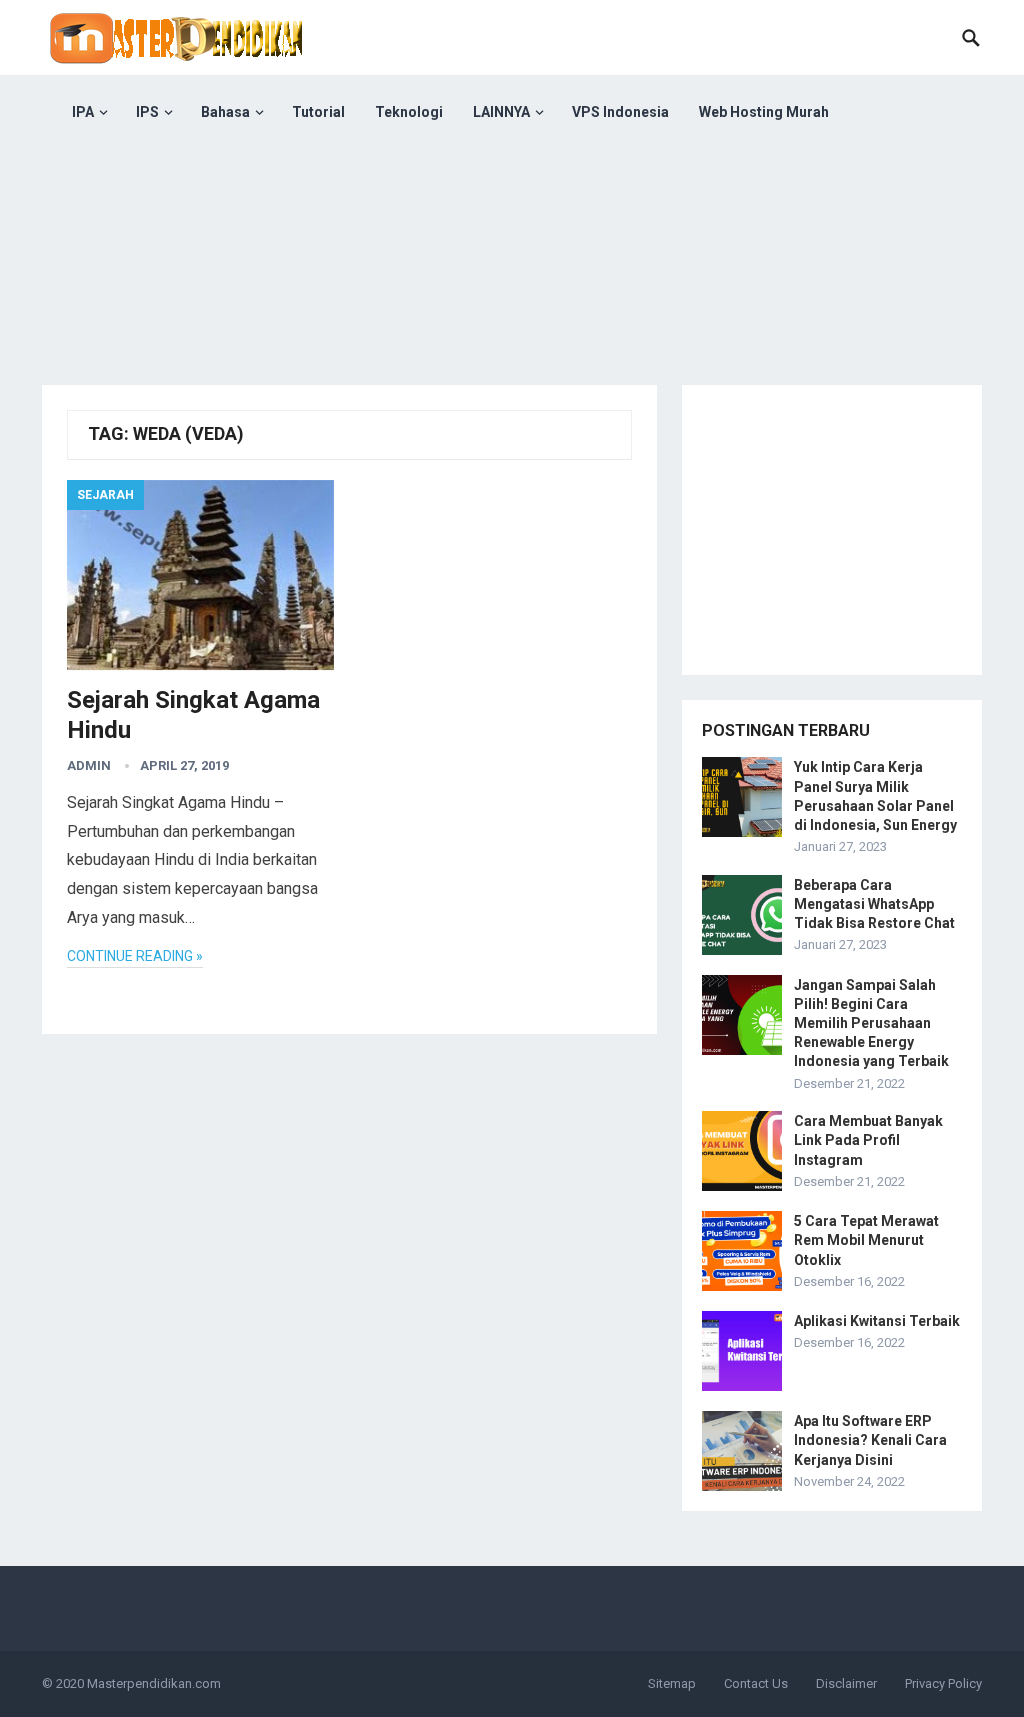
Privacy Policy (943, 1683)
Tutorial (318, 112)
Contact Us (756, 1683)
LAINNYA (501, 112)
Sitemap (672, 1683)
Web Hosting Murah (764, 112)
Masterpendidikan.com (154, 1683)
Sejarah (105, 495)
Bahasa (225, 112)
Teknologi (409, 112)
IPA (83, 112)
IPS (147, 112)
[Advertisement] (512, 290)
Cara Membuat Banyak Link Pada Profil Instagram (868, 1140)
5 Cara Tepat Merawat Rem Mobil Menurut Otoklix (866, 1240)
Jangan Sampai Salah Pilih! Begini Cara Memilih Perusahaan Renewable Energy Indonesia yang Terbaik (871, 1023)
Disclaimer (846, 1683)
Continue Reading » (135, 956)
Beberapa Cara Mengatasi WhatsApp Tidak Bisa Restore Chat (874, 904)
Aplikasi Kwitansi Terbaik (877, 1321)
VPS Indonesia (620, 112)
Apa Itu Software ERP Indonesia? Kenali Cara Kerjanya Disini (870, 1440)
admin (89, 765)
